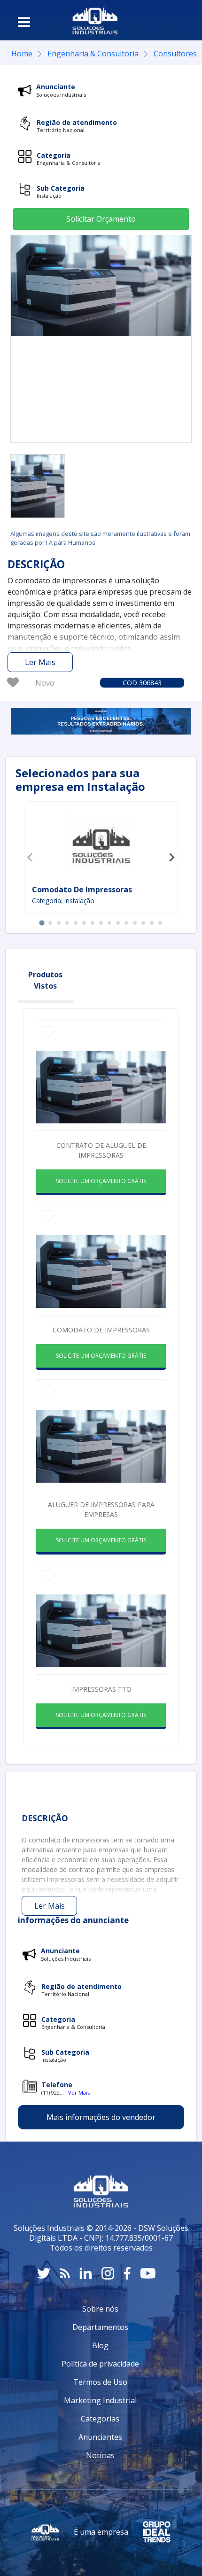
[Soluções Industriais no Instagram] (108, 2273)
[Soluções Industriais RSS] (65, 2273)
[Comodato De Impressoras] (101, 844)
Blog (100, 2345)
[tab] (42, 923)
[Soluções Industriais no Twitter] (44, 2273)
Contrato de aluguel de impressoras (101, 1150)
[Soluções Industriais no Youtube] (148, 2273)
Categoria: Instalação (63, 901)
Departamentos (100, 2327)
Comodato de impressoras (101, 1330)
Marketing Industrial (100, 2400)
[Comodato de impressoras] (38, 486)
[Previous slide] (31, 858)
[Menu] (24, 22)
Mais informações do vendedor (101, 2117)
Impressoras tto (101, 1689)
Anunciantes (100, 2437)
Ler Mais (40, 662)
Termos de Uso (100, 2382)
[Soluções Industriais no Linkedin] (86, 2273)
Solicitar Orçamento (101, 219)
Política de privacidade (100, 2364)
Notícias (100, 2455)
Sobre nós (100, 2309)
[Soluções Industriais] (95, 20)
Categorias (100, 2419)
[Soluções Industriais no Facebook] (127, 2273)
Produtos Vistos (45, 980)
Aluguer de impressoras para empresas (101, 1509)
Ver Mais (79, 2093)
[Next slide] (171, 858)
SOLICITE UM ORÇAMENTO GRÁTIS (101, 1181)
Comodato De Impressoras (82, 890)
